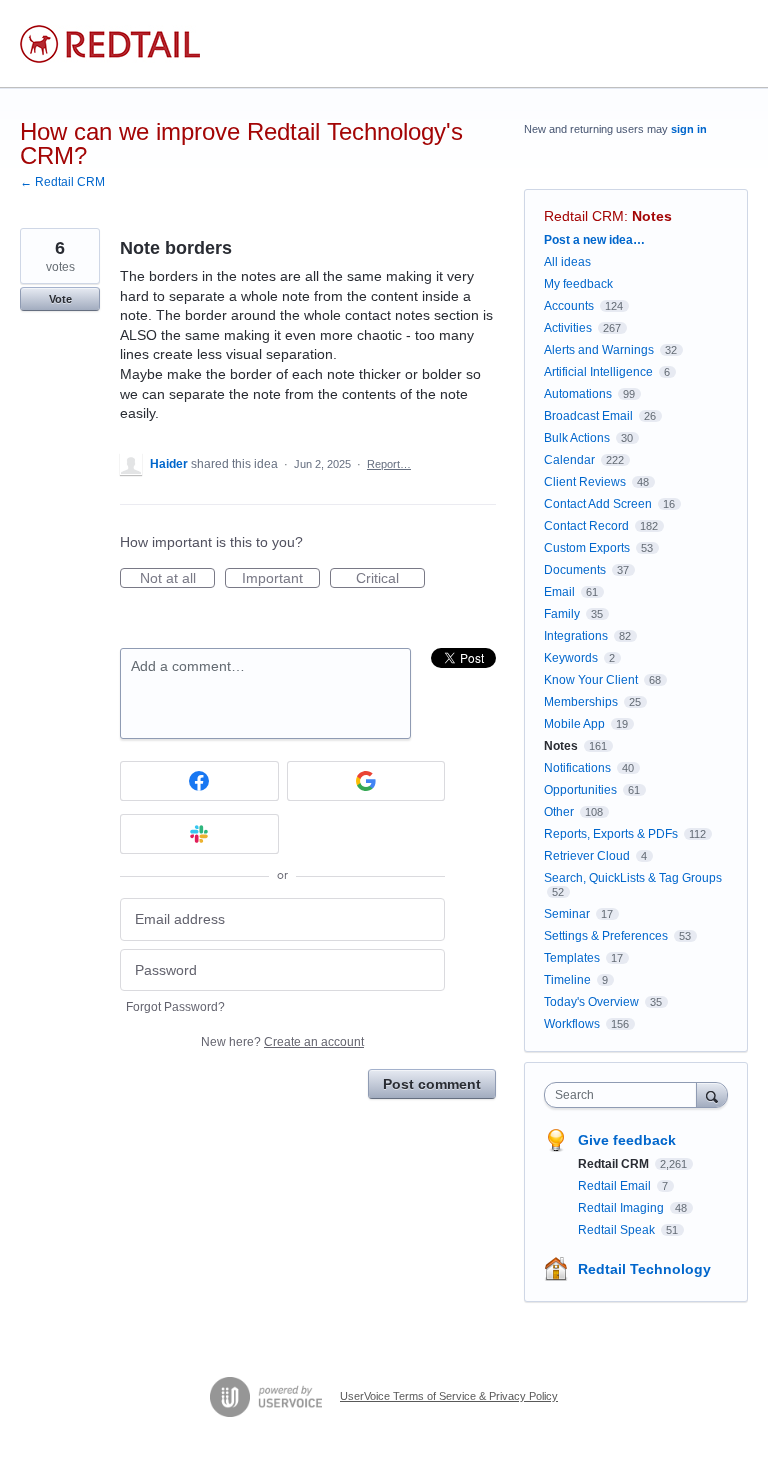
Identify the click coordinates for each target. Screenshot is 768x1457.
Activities (568, 328)
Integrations (576, 636)
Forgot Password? (175, 1007)
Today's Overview (591, 1002)
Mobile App (574, 724)
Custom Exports (587, 548)
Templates (572, 958)
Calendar (569, 460)
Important (281, 579)
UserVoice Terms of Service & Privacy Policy (449, 1396)
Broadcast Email (588, 416)
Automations (578, 394)
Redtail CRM (584, 216)
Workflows (572, 1024)
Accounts (569, 306)
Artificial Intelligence (598, 372)
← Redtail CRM (62, 182)
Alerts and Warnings (599, 350)
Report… (389, 464)
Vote (60, 299)
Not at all (177, 579)
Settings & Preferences (606, 936)
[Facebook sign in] (199, 781)
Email (559, 592)
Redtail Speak (618, 1230)
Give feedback (627, 1140)
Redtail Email (616, 1186)
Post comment (432, 1084)
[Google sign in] (366, 781)
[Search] (712, 1094)
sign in (689, 129)
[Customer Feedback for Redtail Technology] (110, 44)
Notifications (577, 768)
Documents (575, 570)
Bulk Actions (577, 438)
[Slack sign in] (199, 834)
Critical (390, 579)
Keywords (571, 658)
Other (559, 812)
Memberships (581, 702)
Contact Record (586, 526)
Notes (652, 216)
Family (562, 614)
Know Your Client (591, 680)
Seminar (567, 914)
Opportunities (580, 790)
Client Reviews (585, 482)
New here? (282, 1042)
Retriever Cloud (587, 856)
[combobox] (625, 1095)
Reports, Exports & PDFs (611, 834)
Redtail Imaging (622, 1208)
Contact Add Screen (598, 504)
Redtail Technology (644, 1269)
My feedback (578, 284)
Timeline (567, 980)
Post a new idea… (594, 240)
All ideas (567, 262)
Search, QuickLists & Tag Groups (633, 878)
